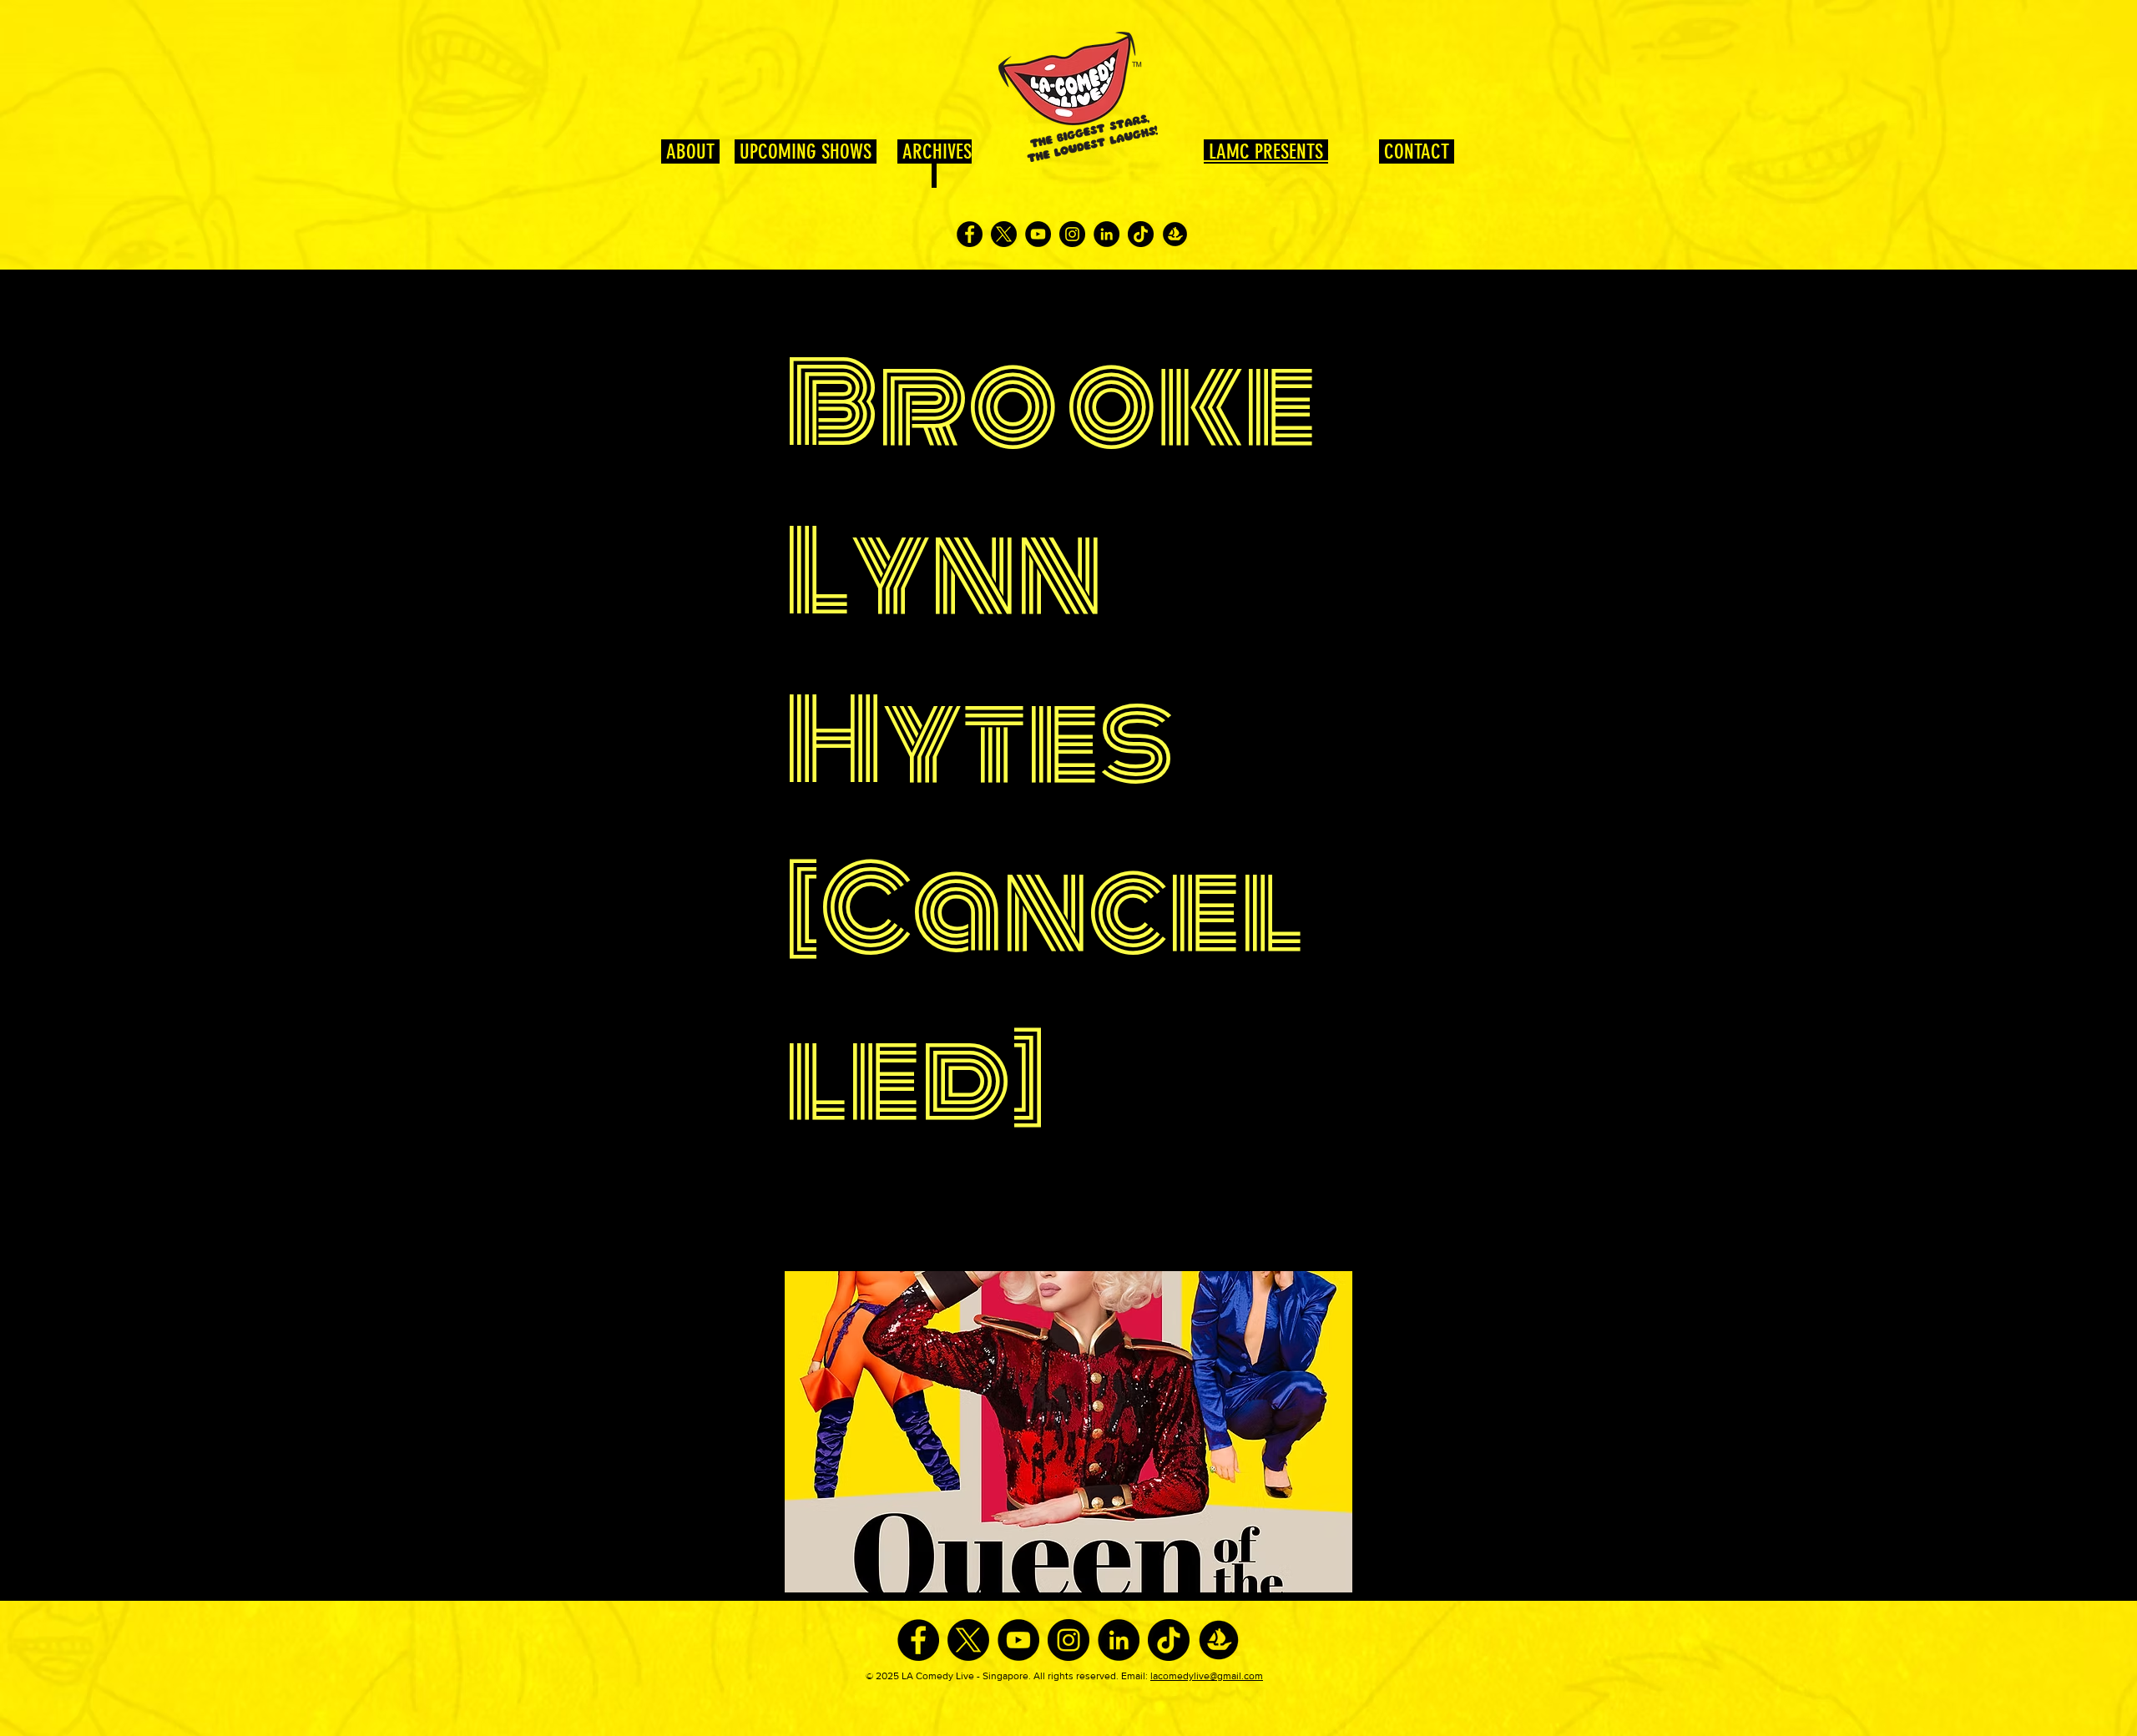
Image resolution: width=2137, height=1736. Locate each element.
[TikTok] (1141, 234)
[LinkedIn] (1106, 234)
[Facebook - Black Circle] (970, 234)
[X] (1004, 234)
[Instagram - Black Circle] (1072, 234)
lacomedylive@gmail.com (1207, 1676)
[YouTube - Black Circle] (1038, 234)
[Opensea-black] (1175, 234)
